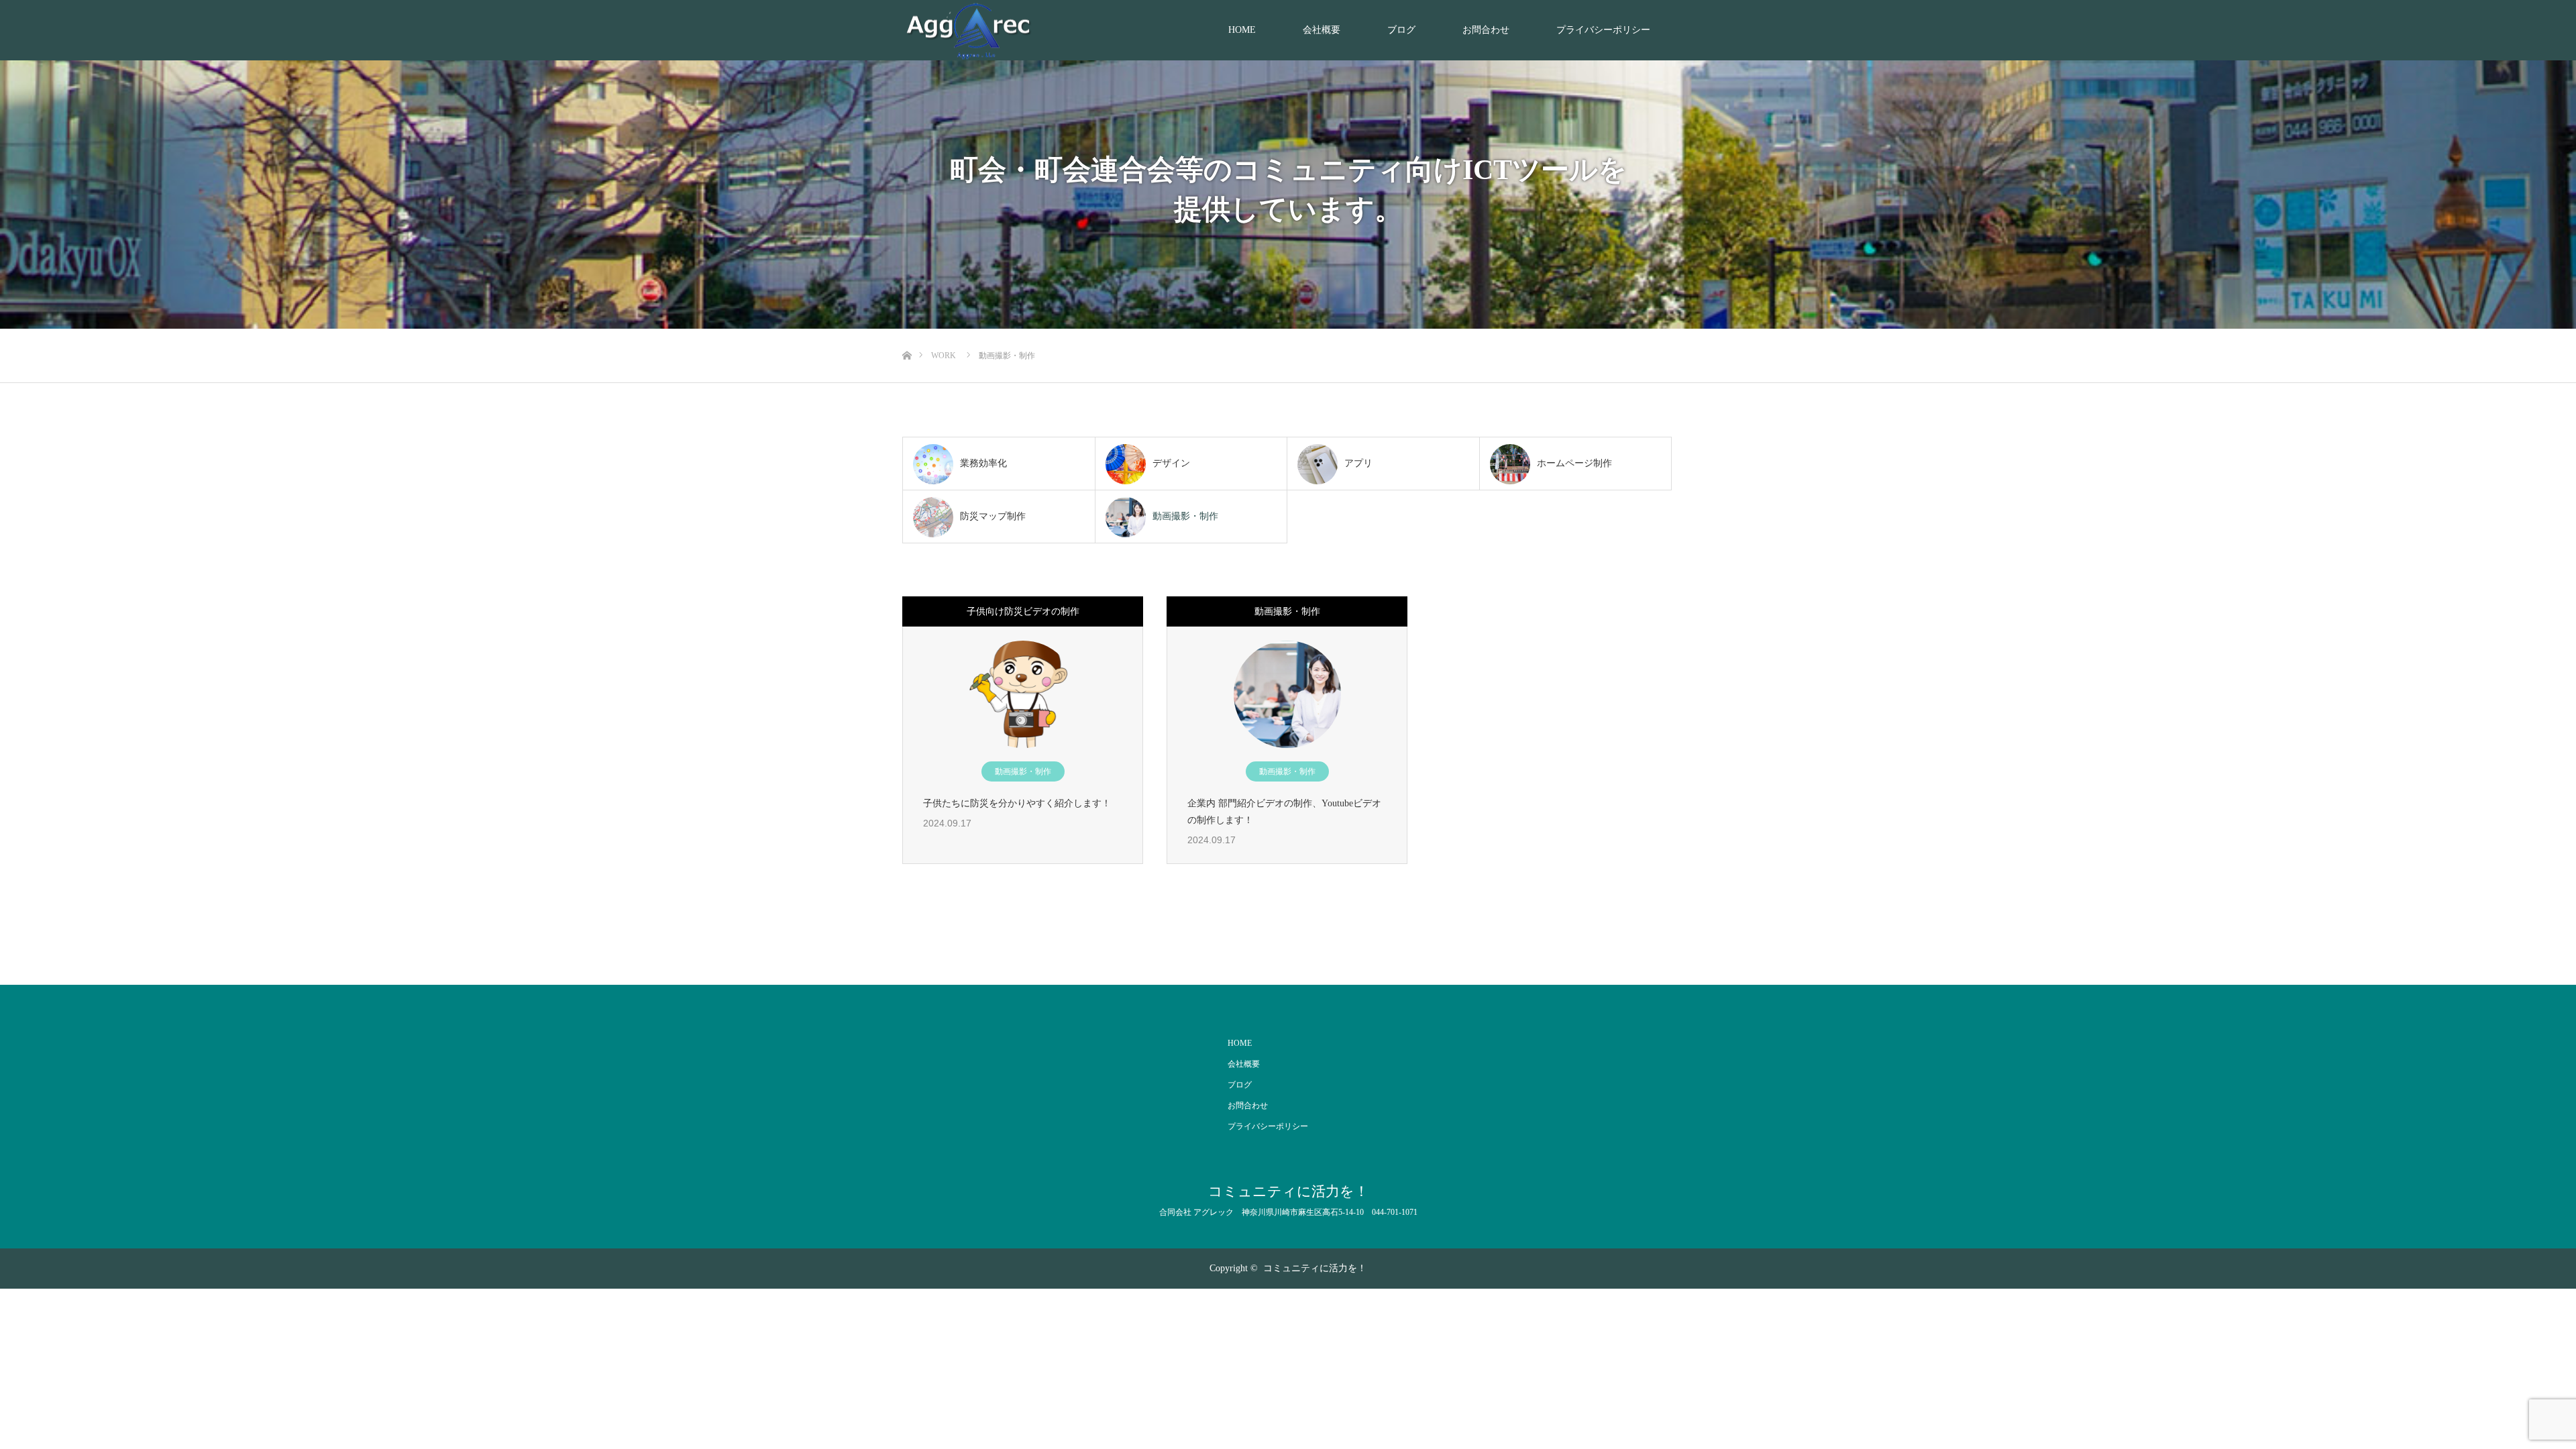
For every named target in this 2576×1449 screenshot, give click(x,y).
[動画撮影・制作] (1287, 694)
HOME (1242, 30)
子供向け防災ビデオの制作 (1023, 611)
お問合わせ (1486, 30)
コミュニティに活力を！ (1288, 1192)
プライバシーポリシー (1603, 30)
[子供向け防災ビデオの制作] (1023, 694)
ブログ (1401, 30)
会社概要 (1322, 30)
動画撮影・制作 (1023, 771)
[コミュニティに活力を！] (969, 31)
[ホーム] (907, 334)
